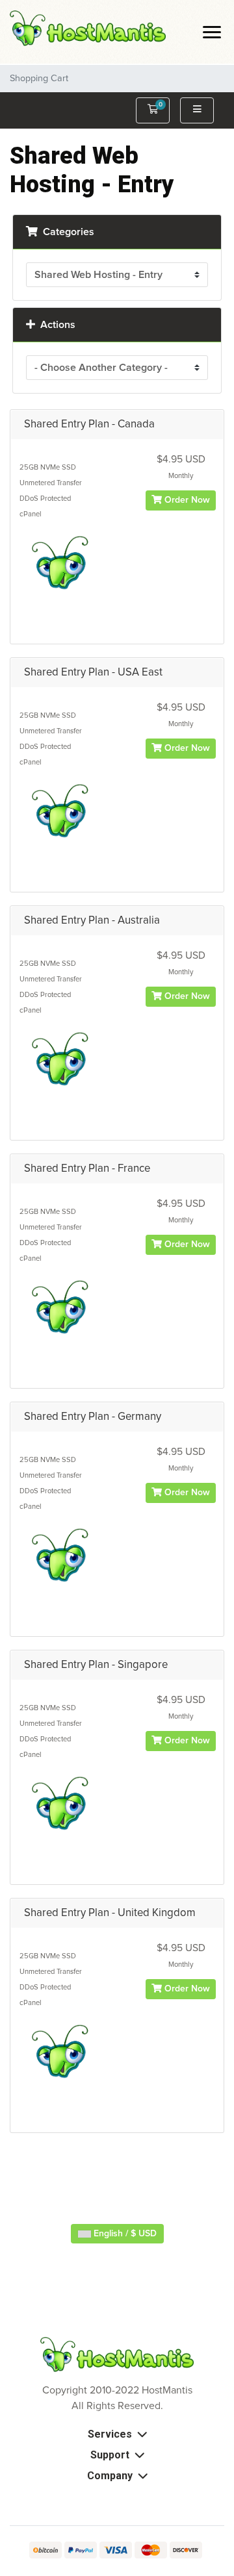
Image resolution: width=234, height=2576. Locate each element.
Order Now (186, 500)
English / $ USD (124, 2234)
